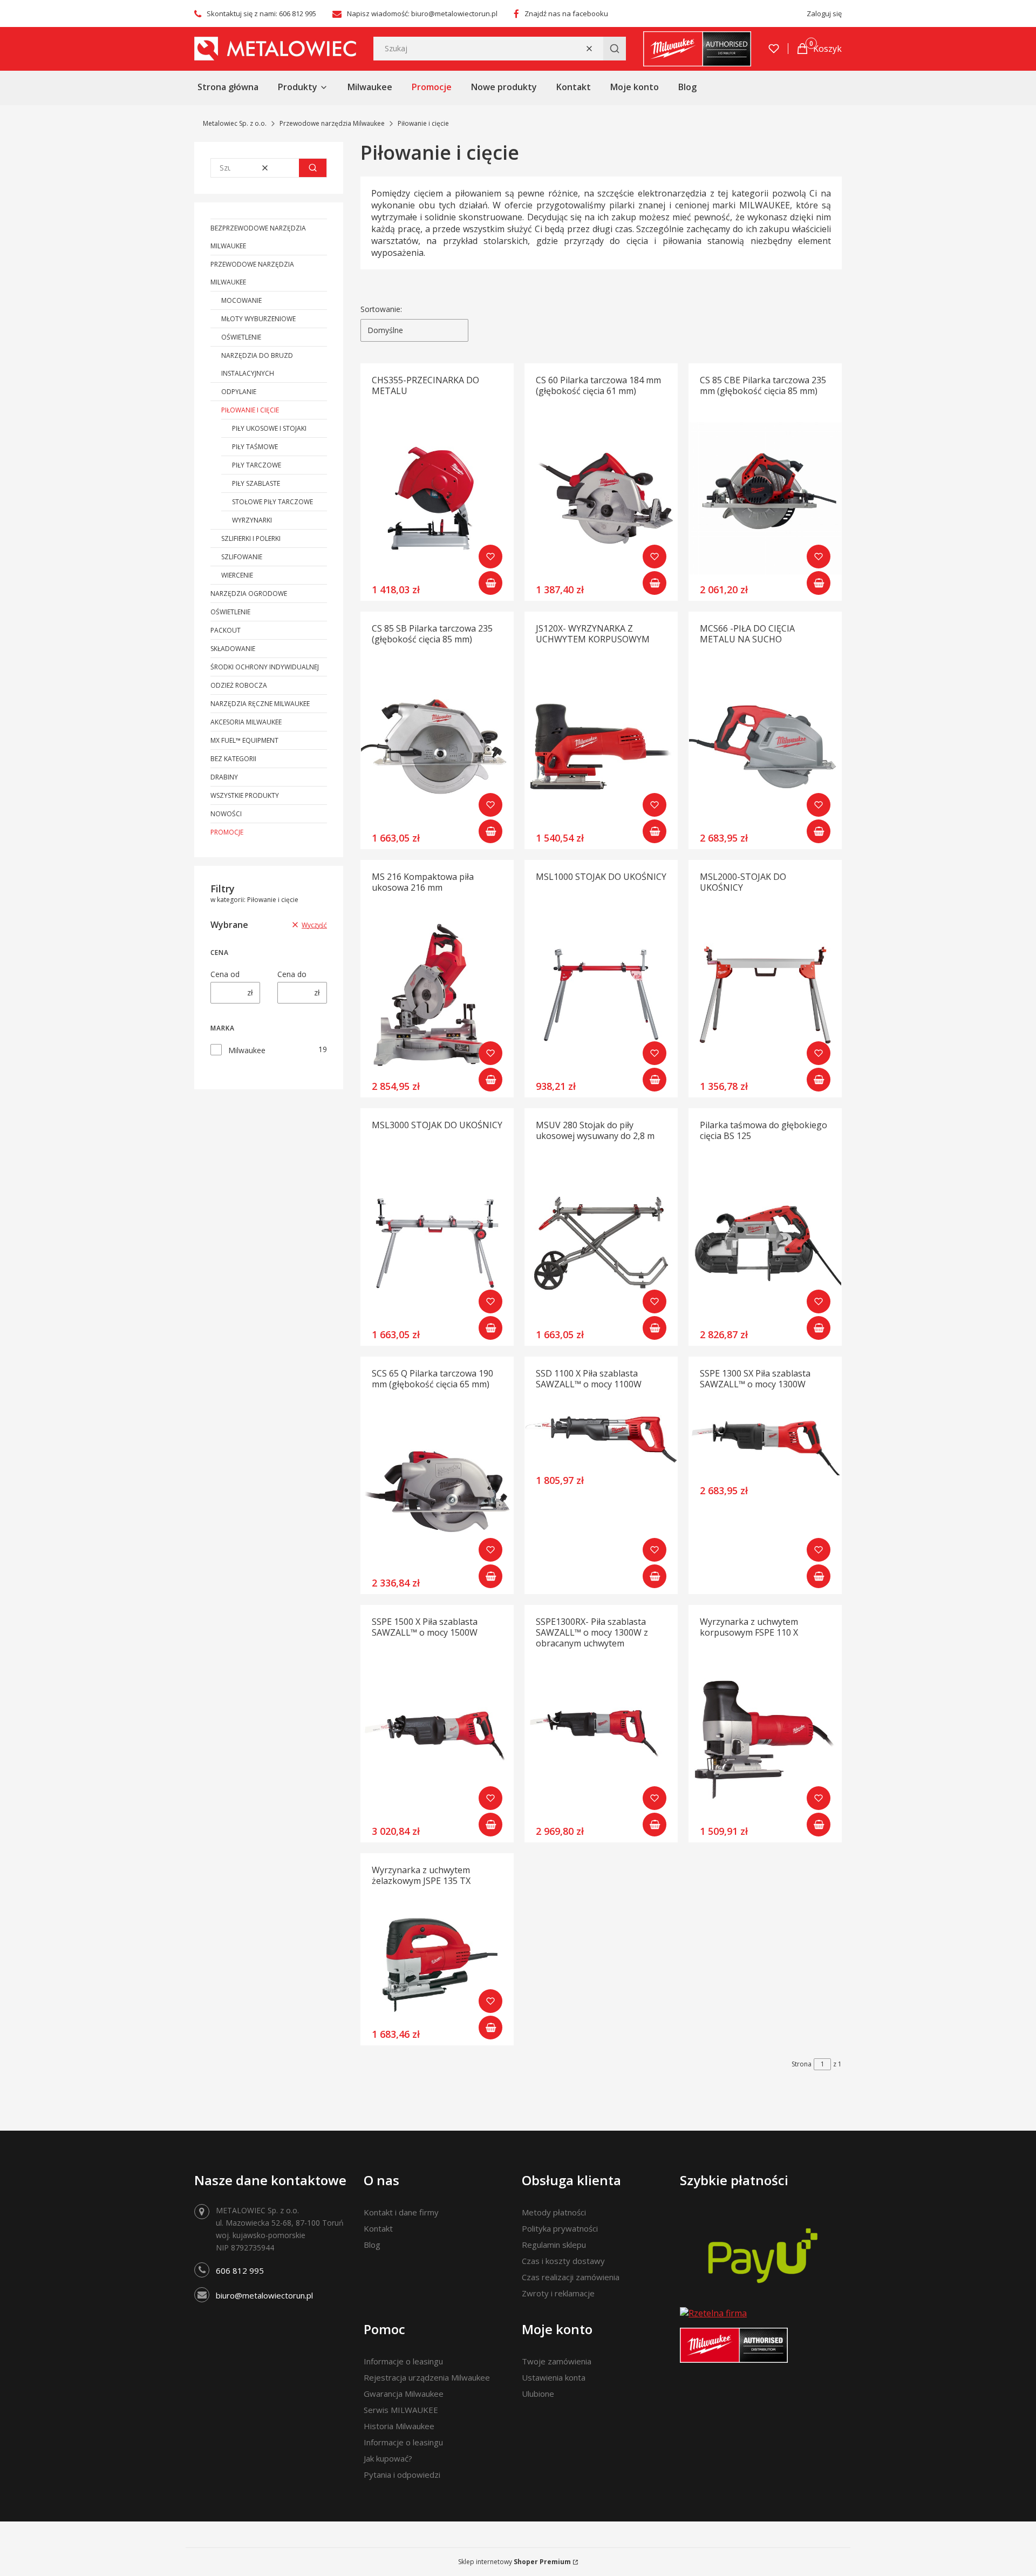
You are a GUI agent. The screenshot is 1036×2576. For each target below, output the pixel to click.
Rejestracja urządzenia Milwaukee (427, 2377)
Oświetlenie (241, 337)
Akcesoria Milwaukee (246, 722)
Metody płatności (554, 2212)
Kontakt (378, 2228)
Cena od (225, 974)
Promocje (227, 832)
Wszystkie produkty (245, 795)
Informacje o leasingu (403, 2361)
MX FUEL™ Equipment (244, 740)
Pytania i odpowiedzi (402, 2475)
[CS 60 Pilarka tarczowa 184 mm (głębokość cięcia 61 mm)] (601, 498)
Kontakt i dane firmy (401, 2212)
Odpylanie (239, 392)
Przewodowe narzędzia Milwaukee (332, 123)
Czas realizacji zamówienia (571, 2277)
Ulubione (538, 2394)
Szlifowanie (242, 557)
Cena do (292, 974)
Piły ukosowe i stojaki (269, 428)
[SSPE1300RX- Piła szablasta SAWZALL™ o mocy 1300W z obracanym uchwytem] (601, 1740)
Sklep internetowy (514, 2562)
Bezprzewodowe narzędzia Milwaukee (258, 237)
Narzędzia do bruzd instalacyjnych (257, 364)
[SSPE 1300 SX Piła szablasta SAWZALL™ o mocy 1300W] (765, 1446)
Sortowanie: (381, 309)
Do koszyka (490, 583)
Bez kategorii (233, 759)
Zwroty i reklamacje (558, 2293)
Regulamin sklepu (554, 2245)
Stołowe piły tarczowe (272, 502)
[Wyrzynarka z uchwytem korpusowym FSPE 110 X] (765, 1740)
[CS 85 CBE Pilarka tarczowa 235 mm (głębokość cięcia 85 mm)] (765, 498)
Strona (802, 2064)
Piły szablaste (256, 483)
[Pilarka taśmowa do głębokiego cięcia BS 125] (765, 1243)
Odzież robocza (239, 685)
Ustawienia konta (554, 2377)
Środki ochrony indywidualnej (265, 667)
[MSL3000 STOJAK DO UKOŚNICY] (437, 1243)
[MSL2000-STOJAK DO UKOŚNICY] (765, 995)
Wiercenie (237, 575)
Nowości (226, 814)
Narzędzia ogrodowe (249, 594)
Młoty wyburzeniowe (258, 319)
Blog (372, 2245)
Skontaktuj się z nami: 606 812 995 (261, 13)
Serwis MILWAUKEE (401, 2410)
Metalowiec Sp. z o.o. (235, 123)
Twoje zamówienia (557, 2361)
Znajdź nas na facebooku (566, 13)
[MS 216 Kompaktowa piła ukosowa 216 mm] (437, 995)
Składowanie (233, 649)
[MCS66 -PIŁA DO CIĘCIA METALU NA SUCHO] (765, 747)
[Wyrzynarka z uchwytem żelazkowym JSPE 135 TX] (437, 1965)
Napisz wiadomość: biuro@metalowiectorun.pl (422, 13)
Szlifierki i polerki (251, 538)
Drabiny (224, 777)
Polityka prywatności (560, 2228)
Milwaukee (247, 1050)
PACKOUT (226, 630)
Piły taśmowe (255, 447)
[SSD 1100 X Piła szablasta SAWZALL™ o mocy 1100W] (601, 1440)
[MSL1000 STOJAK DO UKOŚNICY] (601, 995)
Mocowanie (241, 300)
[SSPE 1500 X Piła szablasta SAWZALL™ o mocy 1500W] (437, 1740)
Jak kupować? (388, 2458)
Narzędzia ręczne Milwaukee (260, 704)
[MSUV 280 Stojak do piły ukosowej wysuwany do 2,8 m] (601, 1243)
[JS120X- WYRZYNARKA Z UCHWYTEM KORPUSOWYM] (601, 747)
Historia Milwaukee (399, 2426)
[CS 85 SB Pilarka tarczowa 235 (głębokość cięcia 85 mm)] (437, 747)
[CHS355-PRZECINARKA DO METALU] (437, 498)
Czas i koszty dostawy (563, 2261)
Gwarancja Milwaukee (404, 2394)
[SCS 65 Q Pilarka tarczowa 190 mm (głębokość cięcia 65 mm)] (437, 1492)
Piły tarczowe (257, 465)
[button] (615, 49)
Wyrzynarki (252, 520)
